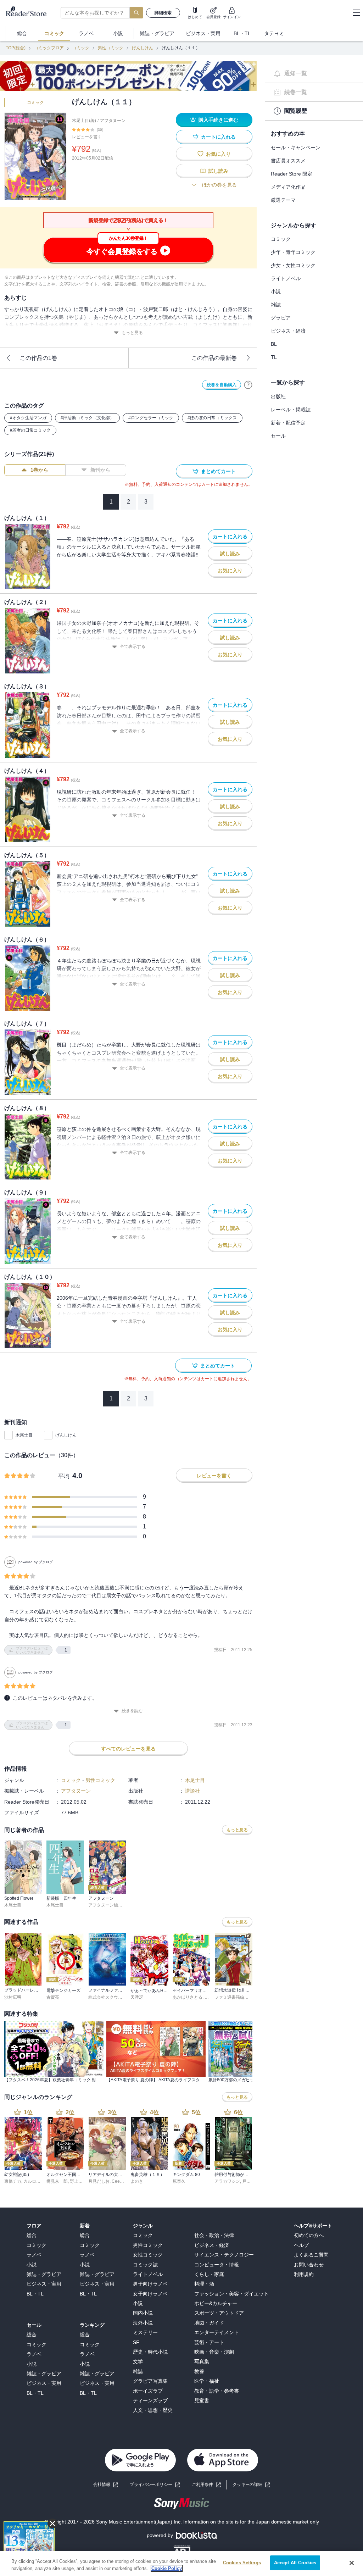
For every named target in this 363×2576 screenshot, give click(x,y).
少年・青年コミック (293, 252)
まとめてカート (218, 471)
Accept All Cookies (295, 2563)
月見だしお (99, 2181)
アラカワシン (227, 2181)
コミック (81, 48)
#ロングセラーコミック (151, 418)
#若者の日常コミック (30, 430)
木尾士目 (24, 1435)
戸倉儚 (248, 2181)
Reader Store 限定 (292, 174)
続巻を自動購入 (222, 385)
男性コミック (111, 48)
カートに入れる (218, 137)
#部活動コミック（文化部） (87, 418)
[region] (181, 2563)
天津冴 (137, 1997)
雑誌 (276, 305)
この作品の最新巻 (214, 358)
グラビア (281, 318)
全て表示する (133, 646)
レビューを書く (87, 137)
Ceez (117, 2181)
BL (274, 344)
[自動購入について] (248, 385)
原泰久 (179, 2181)
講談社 (192, 1791)
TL (274, 357)
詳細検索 (163, 13)
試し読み (218, 171)
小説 (276, 292)
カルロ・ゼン (36, 2181)
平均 (64, 1476)
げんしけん (143, 48)
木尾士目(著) (84, 121)
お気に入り (218, 154)
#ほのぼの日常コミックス (212, 418)
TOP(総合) (16, 48)
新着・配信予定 (288, 423)
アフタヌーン (113, 121)
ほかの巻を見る (219, 185)
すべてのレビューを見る (128, 1749)
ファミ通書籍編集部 (234, 1997)
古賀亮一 (55, 1997)
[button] (251, 2485)
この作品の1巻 (38, 358)
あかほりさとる (188, 1997)
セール (278, 436)
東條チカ (13, 2181)
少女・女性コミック (293, 265)
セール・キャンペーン (296, 148)
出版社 (278, 396)
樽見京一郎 (57, 2181)
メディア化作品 (288, 187)
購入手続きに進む (218, 120)
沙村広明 (13, 1997)
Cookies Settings (242, 2563)
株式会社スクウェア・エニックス (120, 1997)
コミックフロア (49, 48)
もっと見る (132, 333)
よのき (137, 2181)
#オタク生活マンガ (28, 418)
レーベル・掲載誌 (291, 410)
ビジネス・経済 (288, 331)
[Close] (352, 2563)
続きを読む (132, 1711)
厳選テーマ (283, 200)
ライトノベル (286, 278)
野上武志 (78, 2181)
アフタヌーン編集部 (107, 1905)
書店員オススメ (288, 161)
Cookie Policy (167, 2568)
